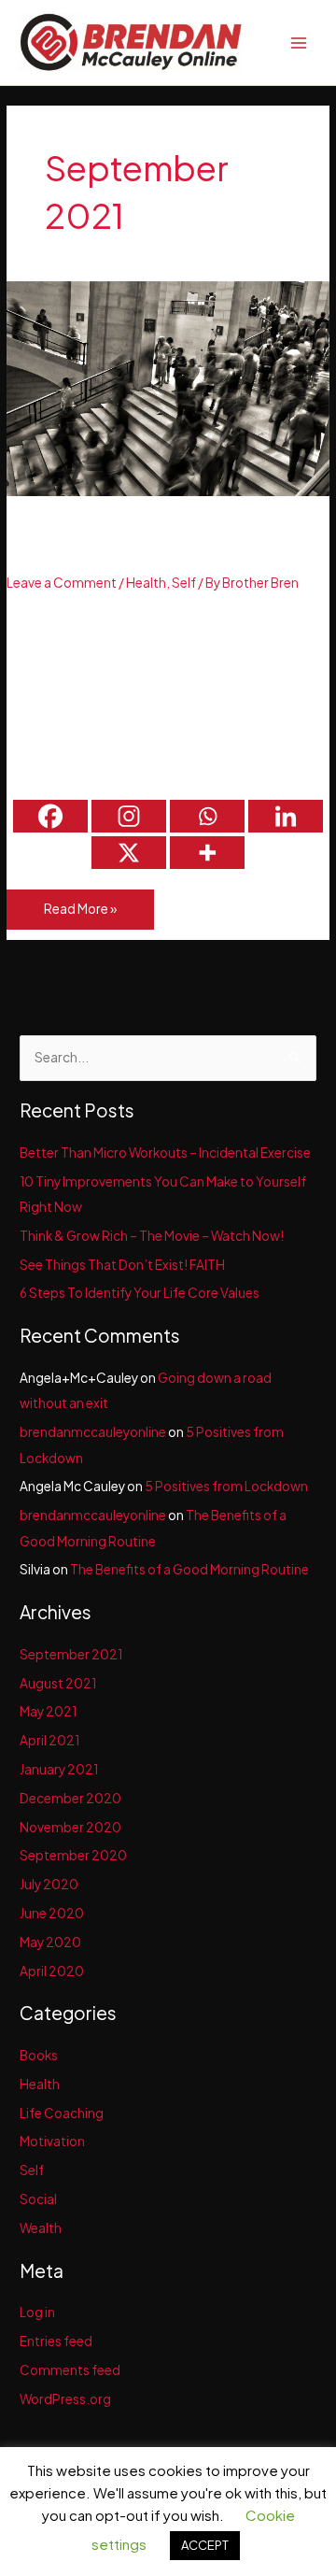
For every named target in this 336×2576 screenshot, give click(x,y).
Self (184, 583)
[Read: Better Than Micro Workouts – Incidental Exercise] (168, 387)
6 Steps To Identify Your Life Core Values (140, 1293)
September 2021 (71, 1654)
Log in (37, 2312)
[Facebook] (50, 816)
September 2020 (73, 1855)
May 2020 (50, 1942)
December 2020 (70, 1798)
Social (38, 2199)
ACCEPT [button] (205, 2545)
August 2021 (58, 1683)
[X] (129, 853)
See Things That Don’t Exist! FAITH (122, 1265)
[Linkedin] (286, 816)
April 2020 (52, 1971)
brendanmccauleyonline (93, 1432)
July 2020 (49, 1884)
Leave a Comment (62, 583)
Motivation (52, 2141)
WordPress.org (65, 2399)
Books (39, 2055)
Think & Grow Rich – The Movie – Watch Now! (152, 1236)
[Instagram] (129, 816)
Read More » (80, 915)
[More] (207, 853)
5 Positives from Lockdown (226, 1486)
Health (146, 583)
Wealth (41, 2228)
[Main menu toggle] (299, 43)
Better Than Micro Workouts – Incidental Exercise (162, 541)
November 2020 (70, 1827)
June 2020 (52, 1913)
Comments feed (70, 2370)
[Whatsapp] (207, 816)
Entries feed (56, 2341)
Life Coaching (62, 2113)
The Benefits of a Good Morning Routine (189, 1569)
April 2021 (49, 1740)
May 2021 (48, 1711)
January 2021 (59, 1769)
